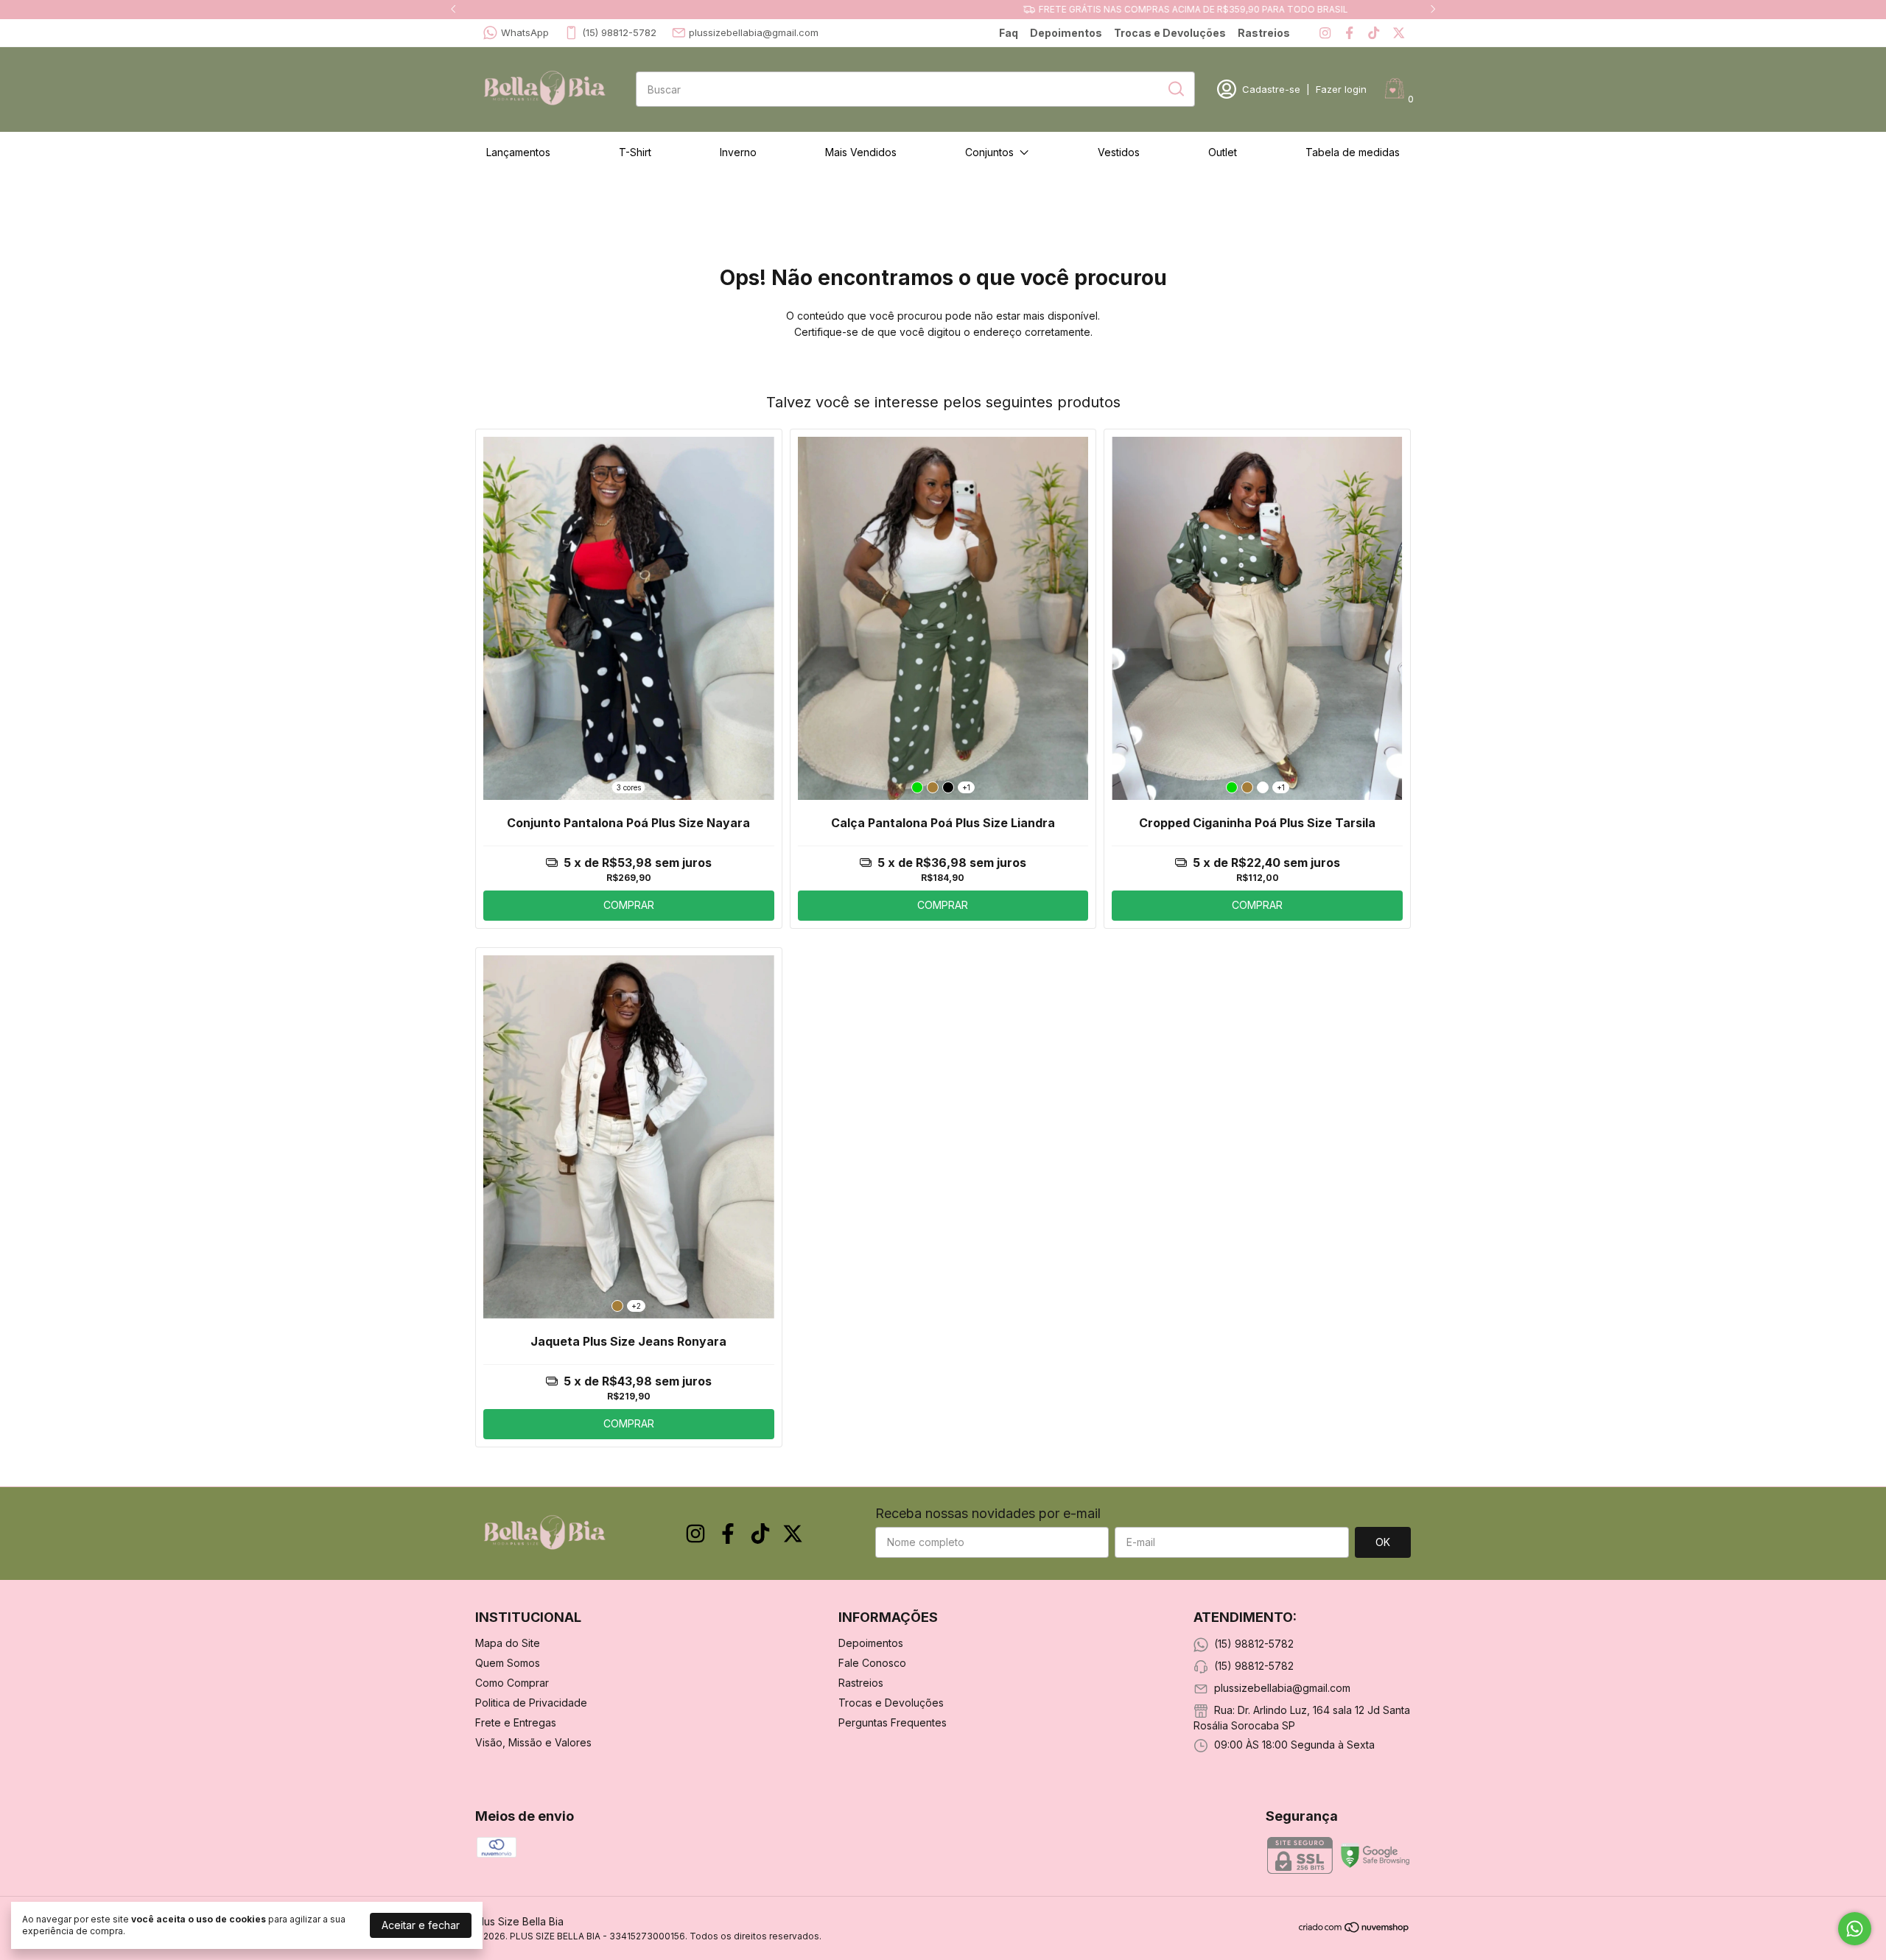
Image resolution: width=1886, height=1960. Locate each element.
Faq (1009, 33)
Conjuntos (989, 152)
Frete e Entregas (516, 1722)
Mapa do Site (508, 1643)
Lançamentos (518, 152)
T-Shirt (635, 152)
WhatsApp (525, 32)
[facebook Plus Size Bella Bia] (1349, 33)
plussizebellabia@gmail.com (754, 32)
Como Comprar (512, 1683)
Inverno (738, 152)
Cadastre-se (1271, 89)
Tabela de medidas (1353, 152)
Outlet (1223, 152)
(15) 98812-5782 (619, 32)
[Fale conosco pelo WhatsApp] (1855, 1929)
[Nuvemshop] (1354, 1929)
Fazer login (1341, 89)
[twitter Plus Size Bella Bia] (1399, 33)
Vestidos (1119, 152)
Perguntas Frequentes (893, 1722)
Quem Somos (508, 1663)
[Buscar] (1175, 88)
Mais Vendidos (861, 152)
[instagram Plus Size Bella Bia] (1325, 33)
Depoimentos (1066, 33)
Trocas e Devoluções (1170, 33)
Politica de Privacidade (531, 1703)
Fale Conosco (872, 1663)
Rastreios (1264, 33)
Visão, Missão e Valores (533, 1742)
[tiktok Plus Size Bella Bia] (1374, 33)
